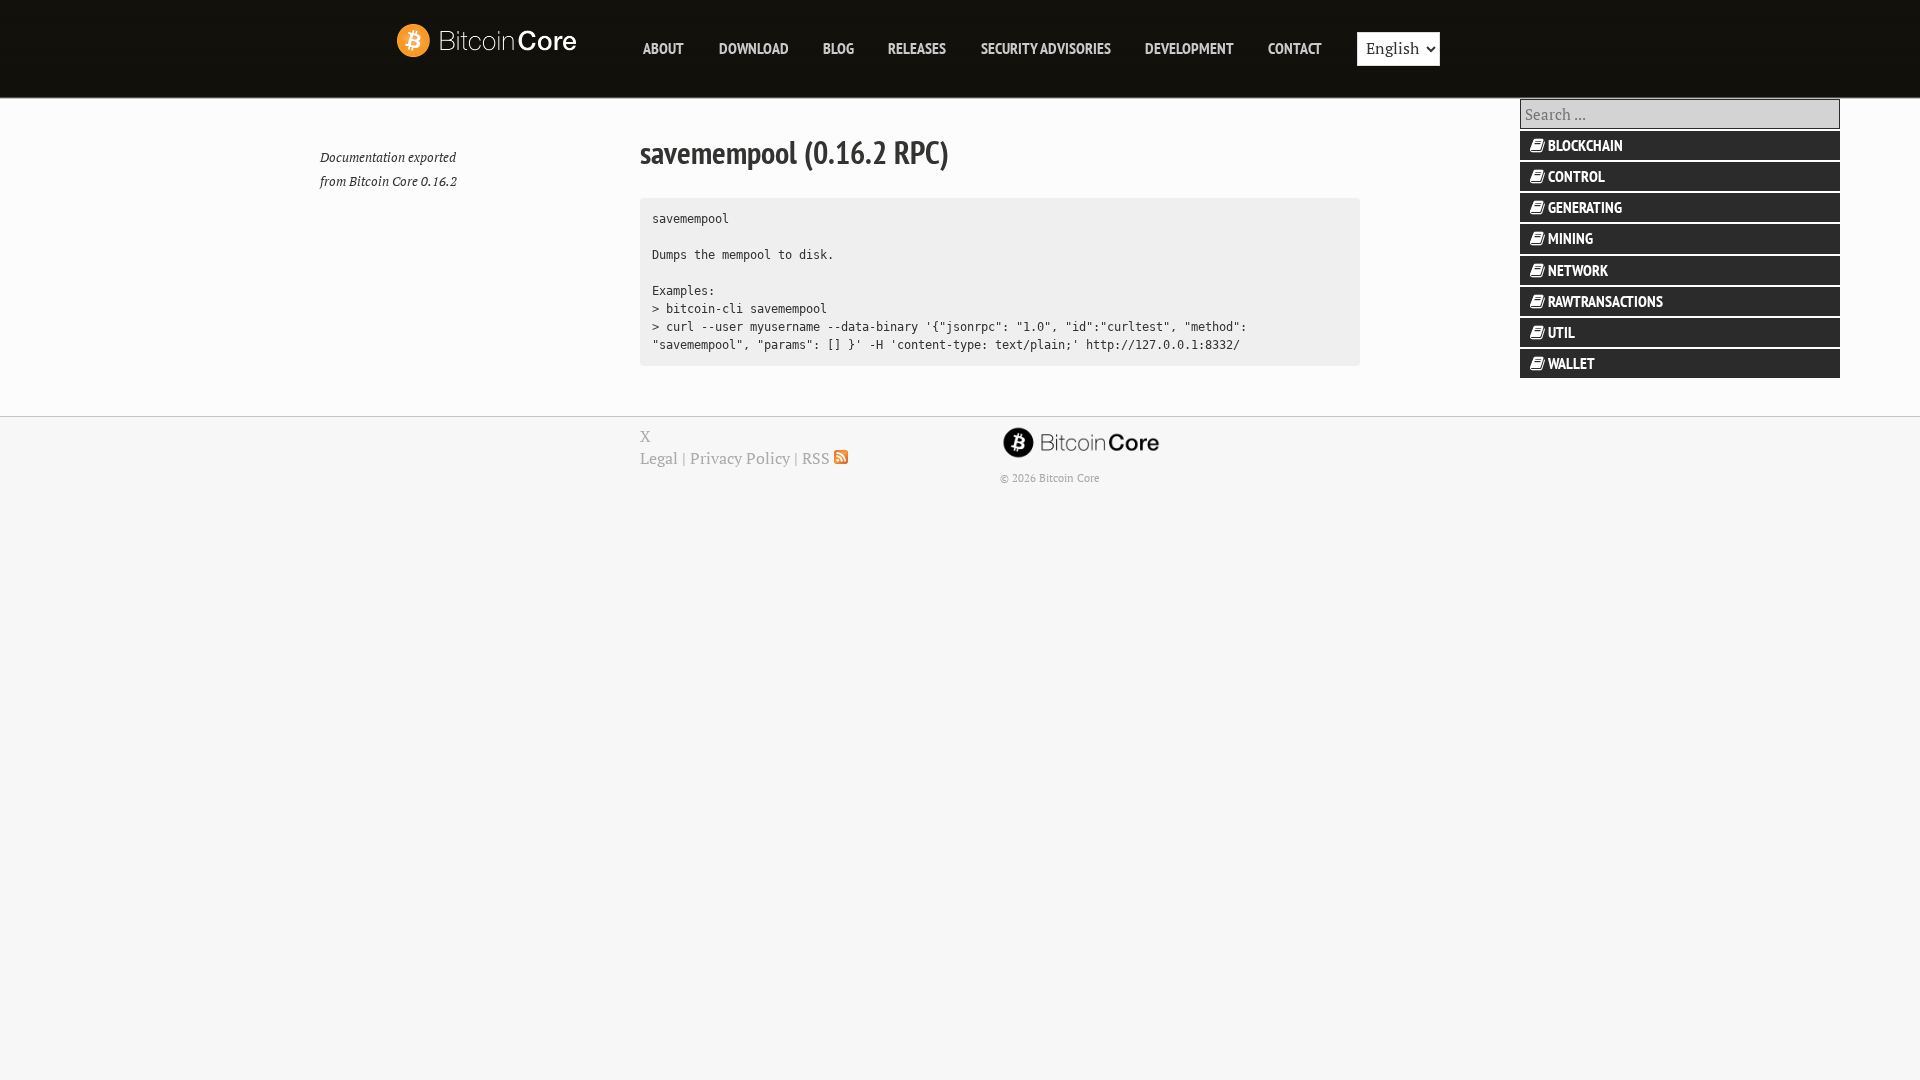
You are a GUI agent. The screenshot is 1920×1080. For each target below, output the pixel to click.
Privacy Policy (740, 458)
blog (838, 48)
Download (754, 48)
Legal (659, 458)
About (663, 48)
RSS (818, 458)
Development (1189, 48)
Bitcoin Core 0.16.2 (403, 181)
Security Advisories (1046, 48)
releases (917, 48)
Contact (1295, 48)
